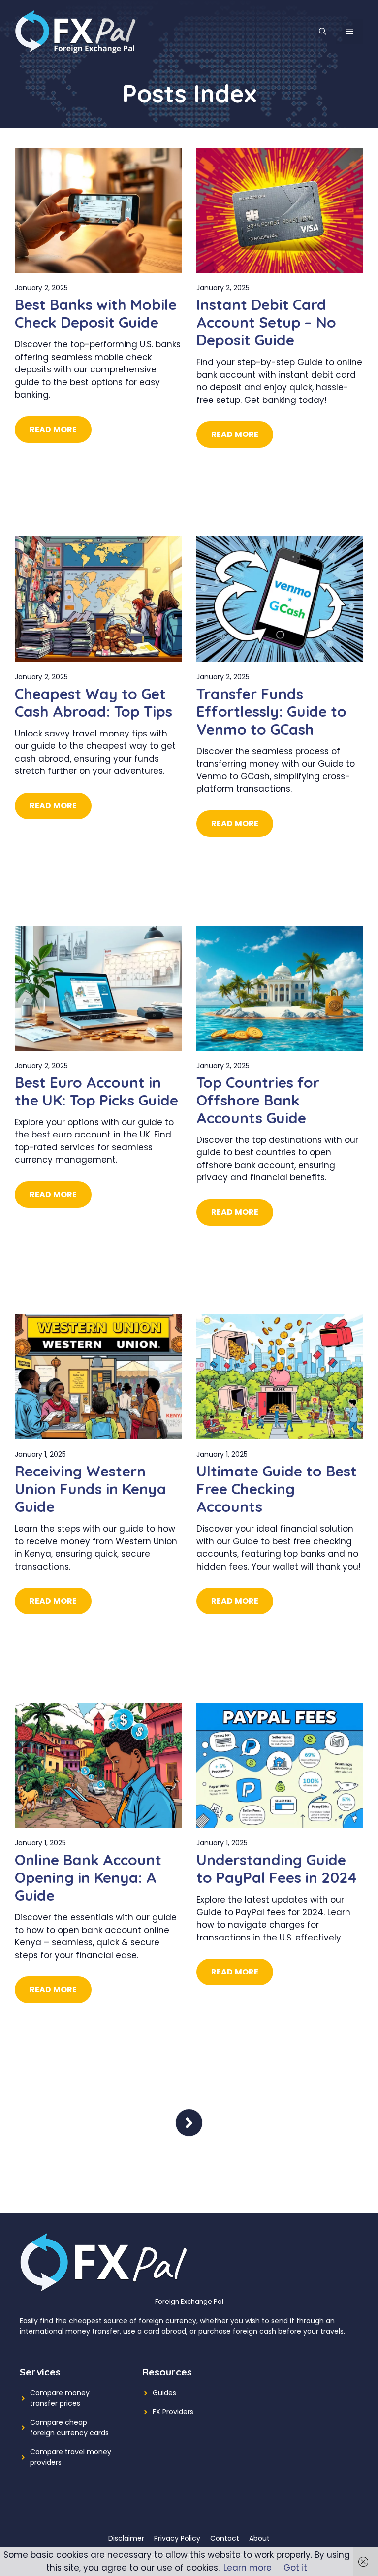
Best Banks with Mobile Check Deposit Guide (96, 313)
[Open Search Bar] (323, 32)
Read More (53, 429)
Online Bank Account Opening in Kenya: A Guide (88, 1877)
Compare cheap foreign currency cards (69, 2427)
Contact (225, 2538)
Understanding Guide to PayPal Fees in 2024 (277, 1869)
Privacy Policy (177, 2538)
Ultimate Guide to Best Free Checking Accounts (277, 1489)
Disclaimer (126, 2538)
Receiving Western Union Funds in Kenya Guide (91, 1489)
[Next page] (189, 2123)
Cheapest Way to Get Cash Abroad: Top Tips (94, 703)
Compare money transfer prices (60, 2398)
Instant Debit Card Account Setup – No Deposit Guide (266, 322)
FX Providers (173, 2412)
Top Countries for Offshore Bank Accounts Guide (258, 1100)
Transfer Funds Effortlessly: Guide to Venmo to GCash (271, 711)
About (259, 2538)
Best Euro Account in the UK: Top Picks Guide (96, 1091)
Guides (164, 2393)
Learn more (248, 2568)
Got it (295, 2568)
